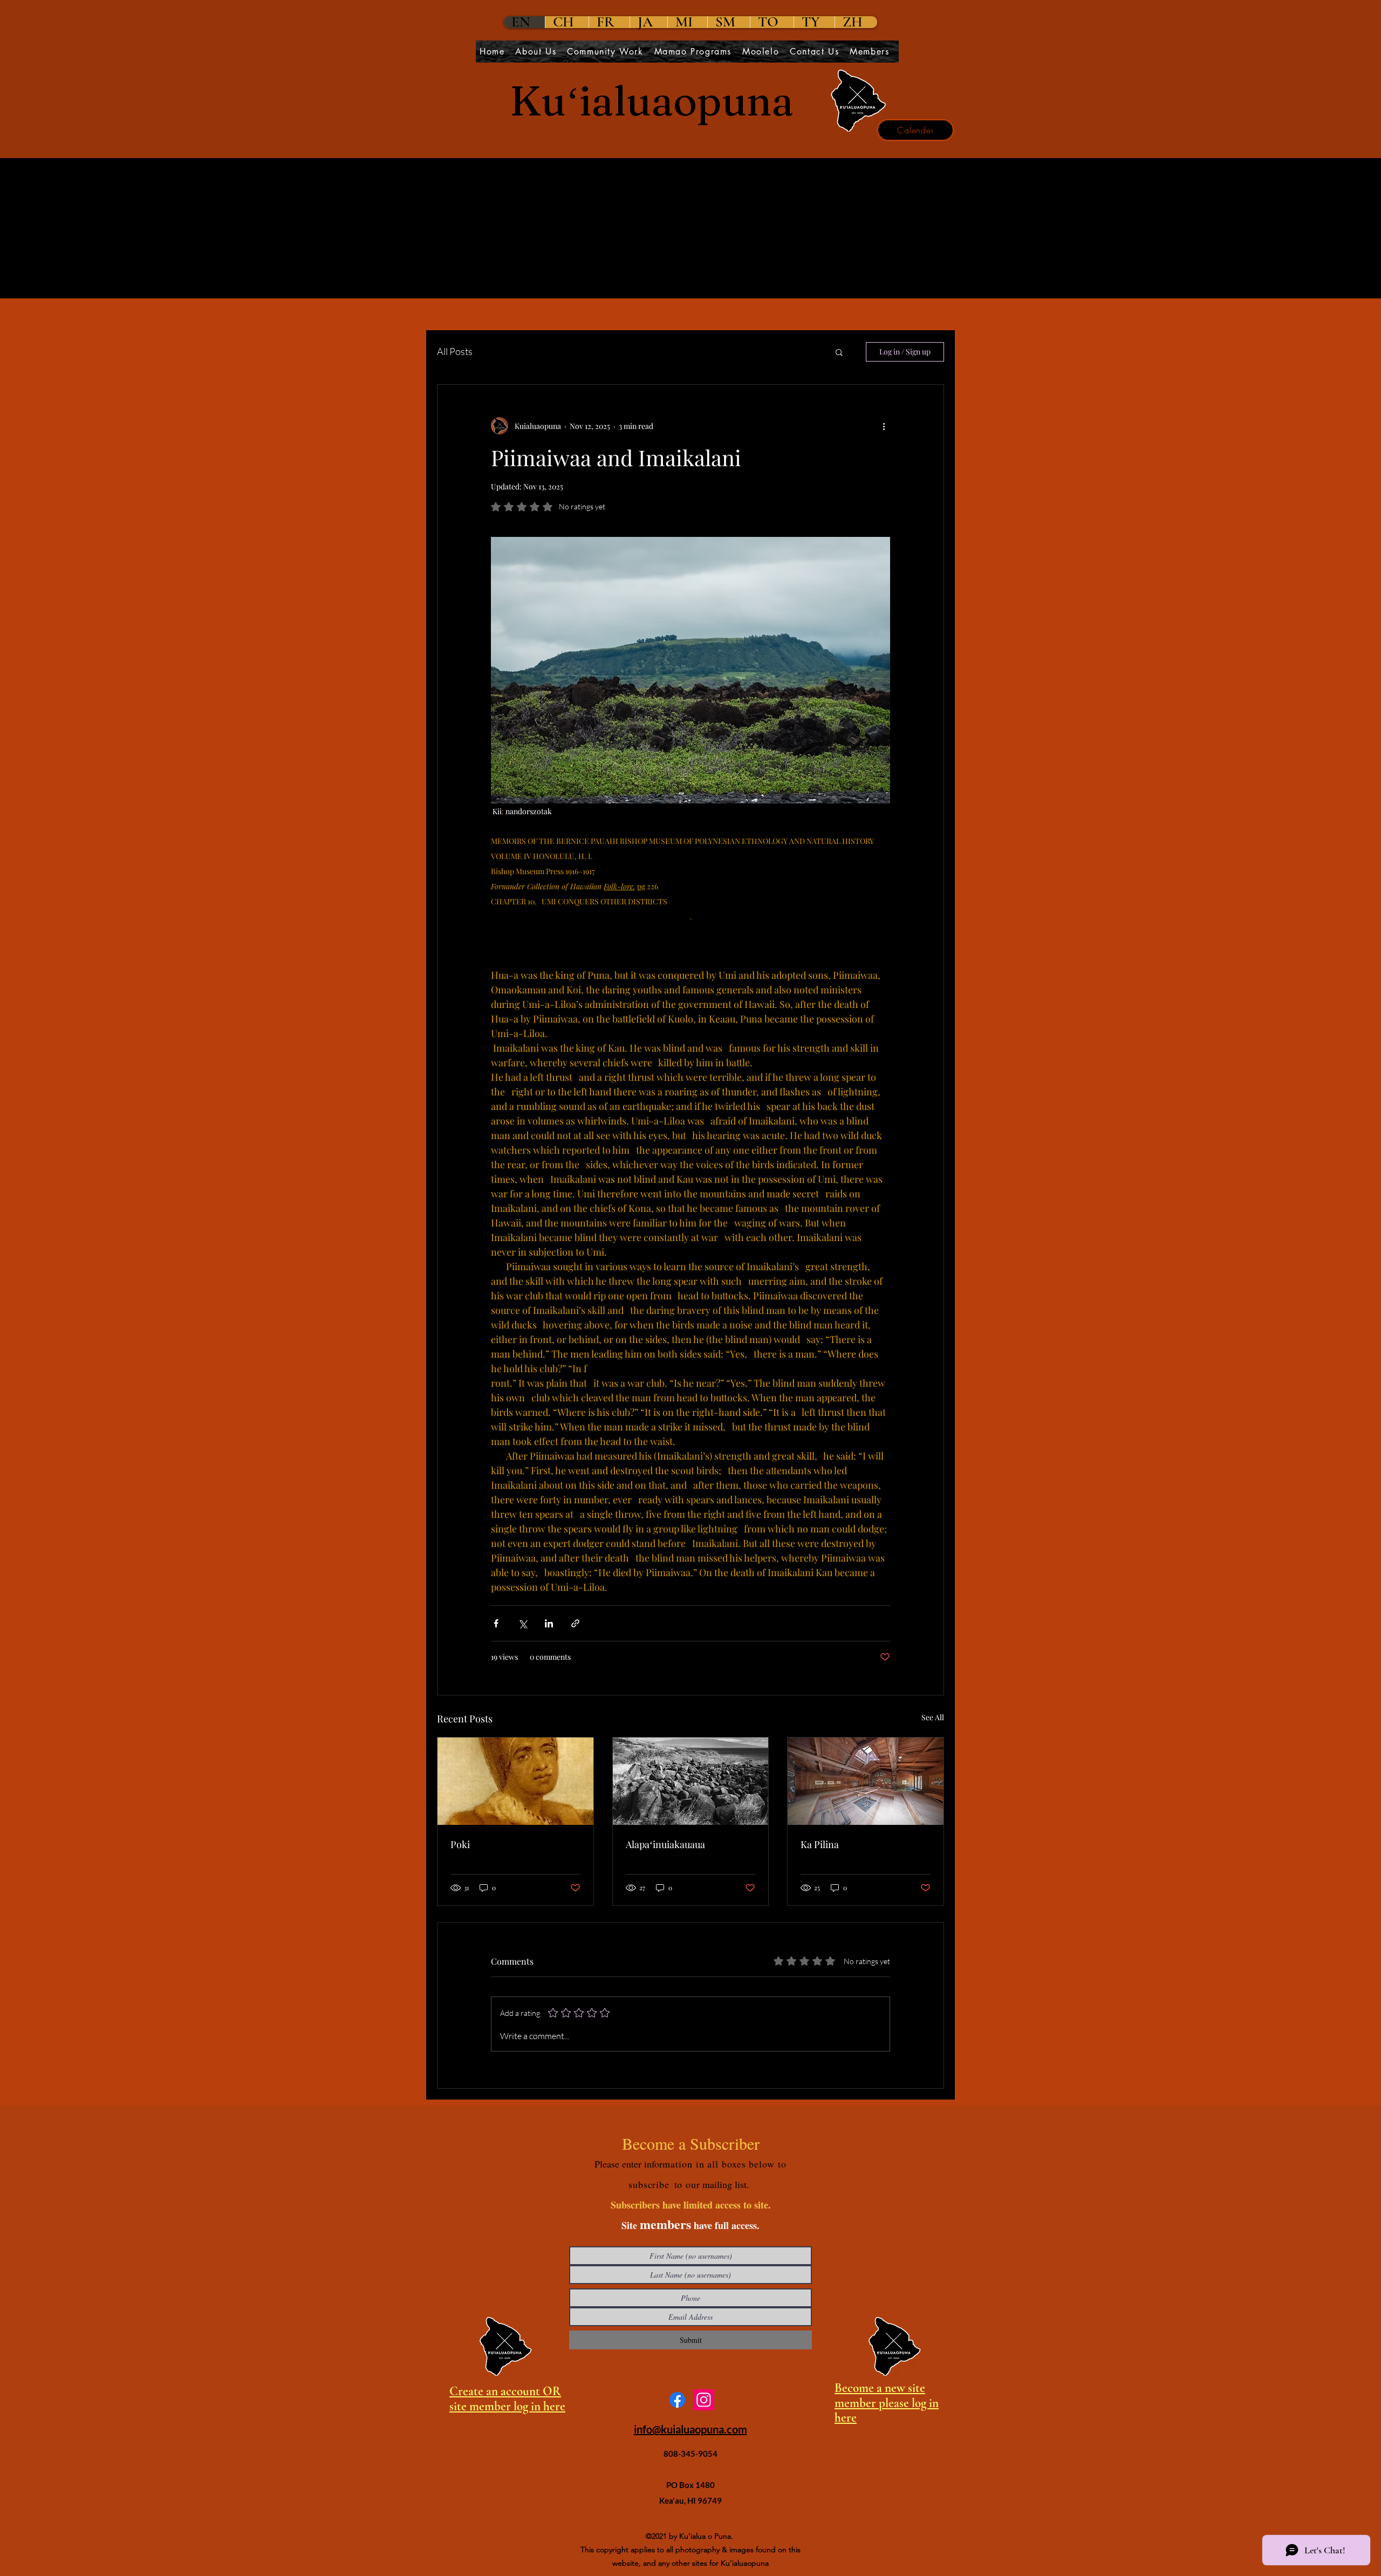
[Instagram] (704, 2400)
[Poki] (515, 1781)
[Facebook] (677, 2400)
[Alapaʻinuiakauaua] (691, 1781)
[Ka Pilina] (866, 1781)
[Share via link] (575, 1623)
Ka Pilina (820, 1844)
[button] (839, 352)
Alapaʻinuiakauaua (665, 1844)
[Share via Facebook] (496, 1623)
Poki (460, 1844)
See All (933, 1717)
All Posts (455, 351)
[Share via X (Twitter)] (522, 1623)
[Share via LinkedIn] (549, 1623)
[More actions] (884, 426)
